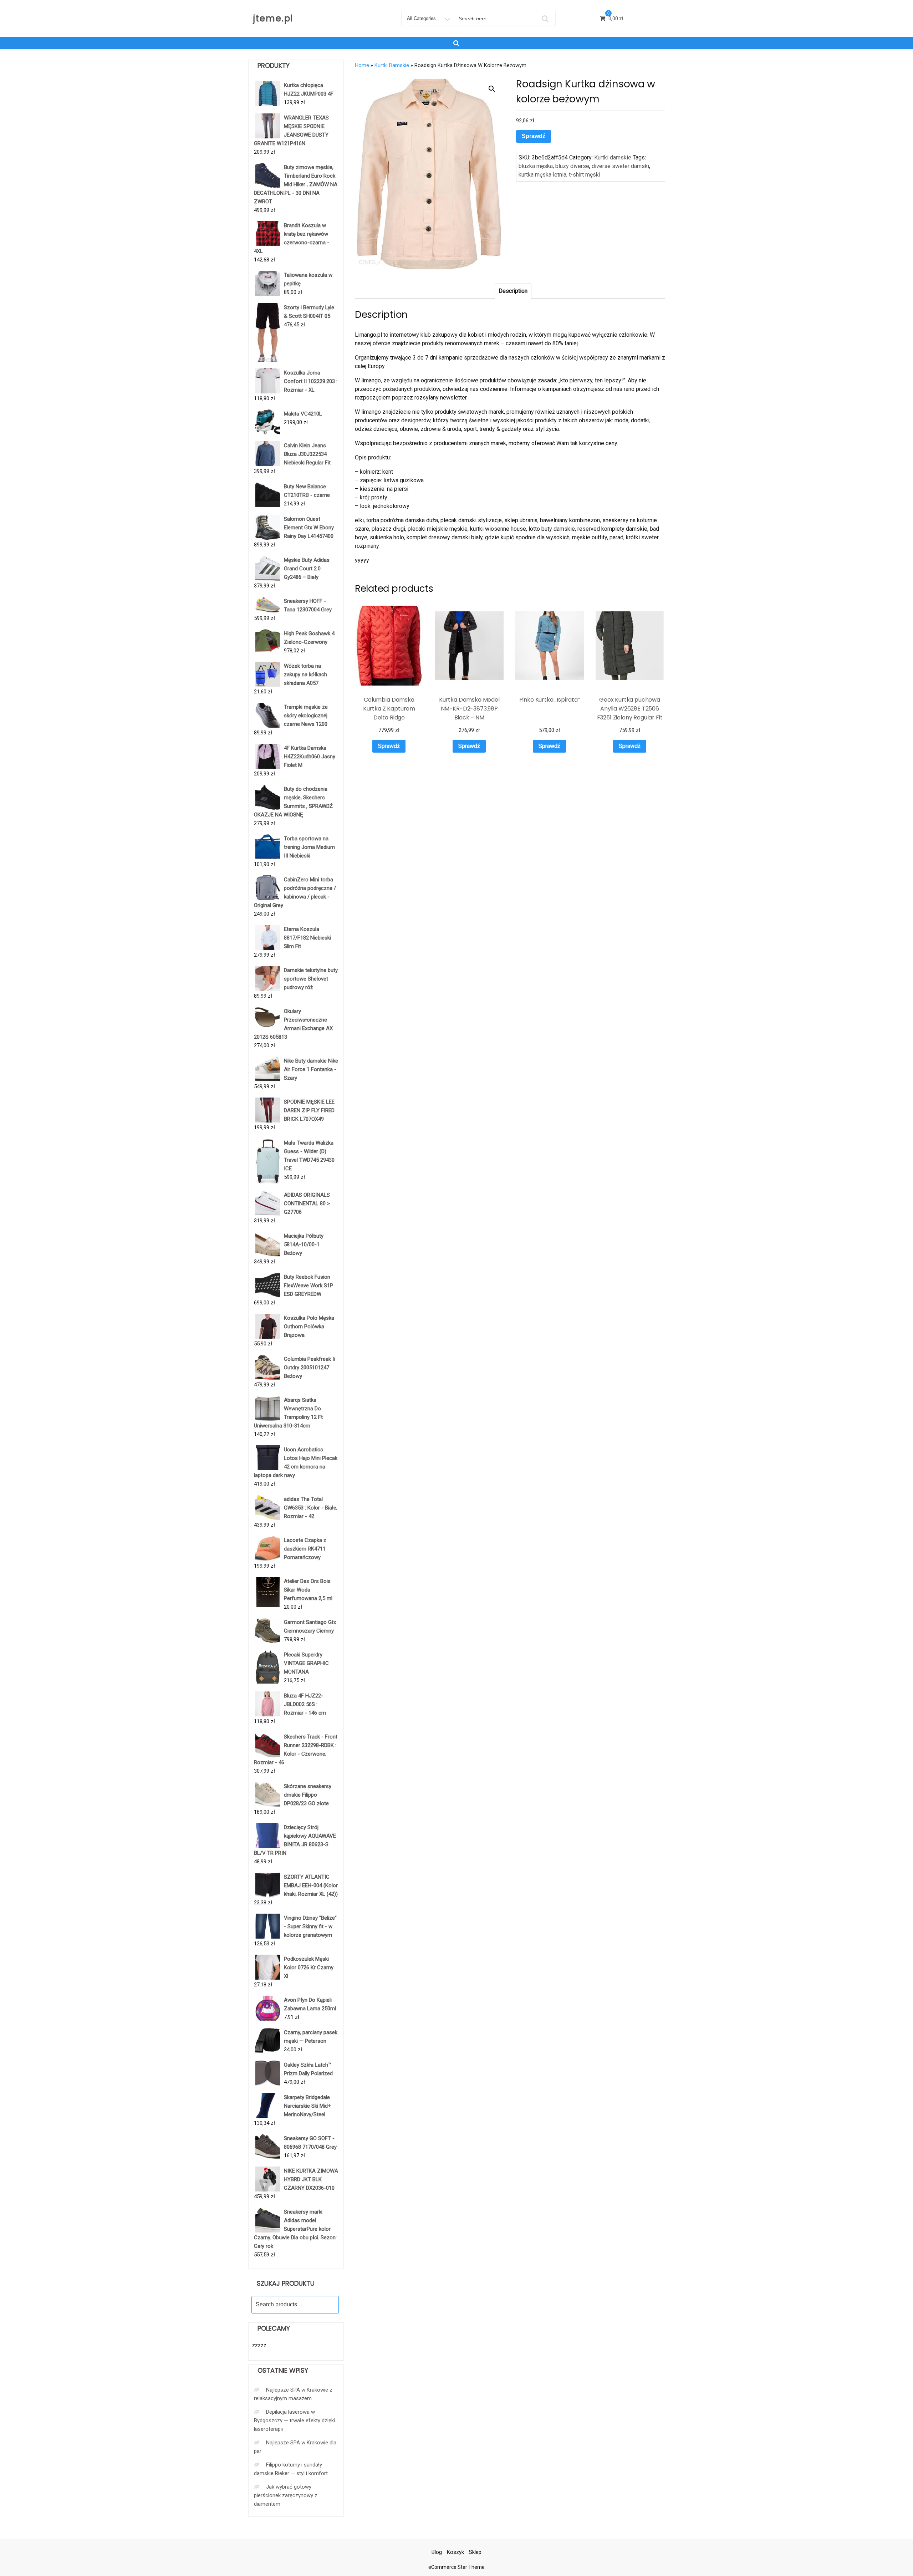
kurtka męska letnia (542, 175)
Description (513, 291)
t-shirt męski (585, 175)
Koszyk (455, 2552)
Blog (437, 2552)
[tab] (513, 291)
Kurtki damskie (392, 65)
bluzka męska (536, 166)
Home (362, 65)
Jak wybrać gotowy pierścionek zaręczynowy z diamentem (286, 2495)
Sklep (475, 2552)
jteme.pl (273, 18)
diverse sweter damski (620, 166)
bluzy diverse (572, 166)
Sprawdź (534, 136)
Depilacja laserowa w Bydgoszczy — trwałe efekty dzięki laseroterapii (294, 2420)
